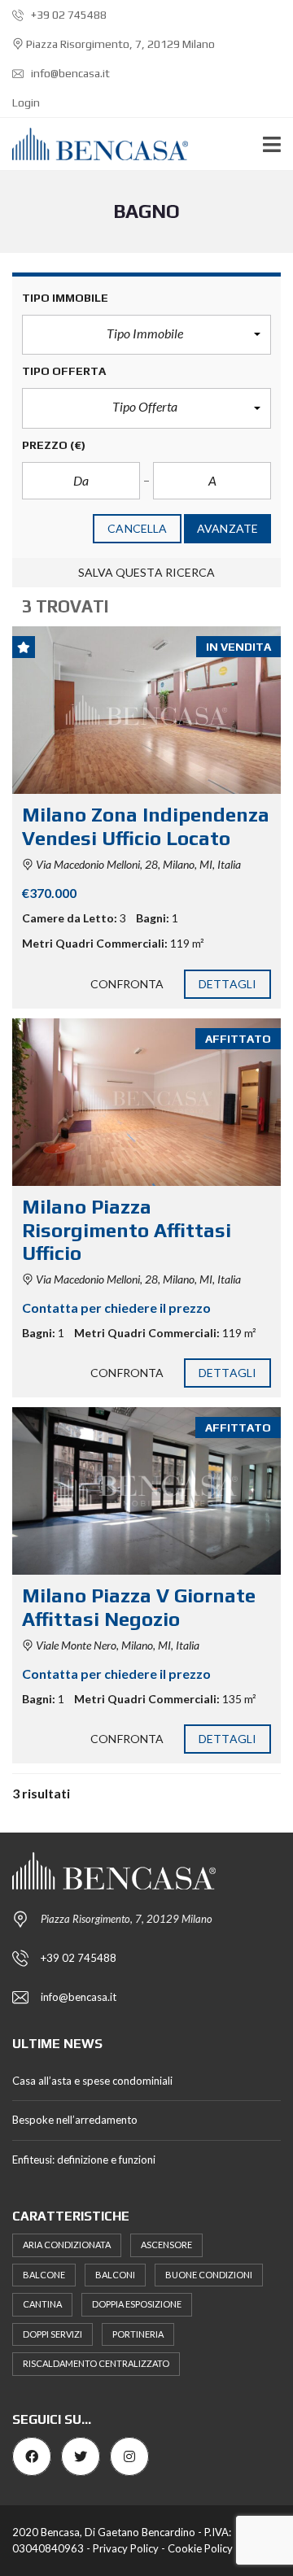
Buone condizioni (209, 2275)
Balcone (44, 2275)
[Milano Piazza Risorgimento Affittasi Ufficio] (146, 1102)
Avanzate (227, 528)
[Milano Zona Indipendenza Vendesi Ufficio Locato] (146, 710)
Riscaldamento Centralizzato (96, 2363)
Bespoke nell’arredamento (75, 2120)
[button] (146, 335)
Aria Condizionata (67, 2245)
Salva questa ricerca (147, 572)
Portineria (138, 2334)
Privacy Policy (126, 2548)
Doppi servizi (52, 2334)
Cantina (42, 2304)
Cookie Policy (200, 2548)
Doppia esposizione (137, 2304)
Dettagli (227, 984)
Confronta (127, 984)
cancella (137, 528)
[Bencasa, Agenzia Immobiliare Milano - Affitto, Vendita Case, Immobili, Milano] (94, 144)
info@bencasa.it (69, 73)
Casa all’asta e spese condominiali (92, 2081)
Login (26, 102)
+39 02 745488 (68, 15)
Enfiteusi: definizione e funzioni (84, 2160)
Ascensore (166, 2245)
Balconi (115, 2275)
